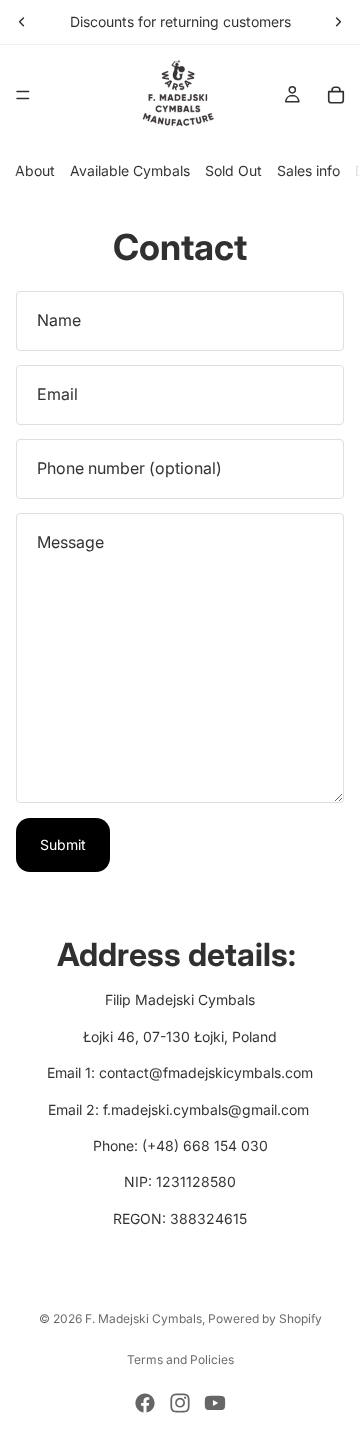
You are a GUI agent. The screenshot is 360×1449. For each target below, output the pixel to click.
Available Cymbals (130, 170)
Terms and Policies (180, 1359)
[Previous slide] (22, 22)
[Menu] (23, 95)
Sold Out (233, 170)
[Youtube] (215, 1403)
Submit (63, 844)
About (35, 170)
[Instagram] (180, 1403)
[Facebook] (145, 1403)
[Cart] (336, 95)
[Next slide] (338, 22)
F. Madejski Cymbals (143, 1318)
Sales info (308, 170)
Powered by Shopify (265, 1318)
